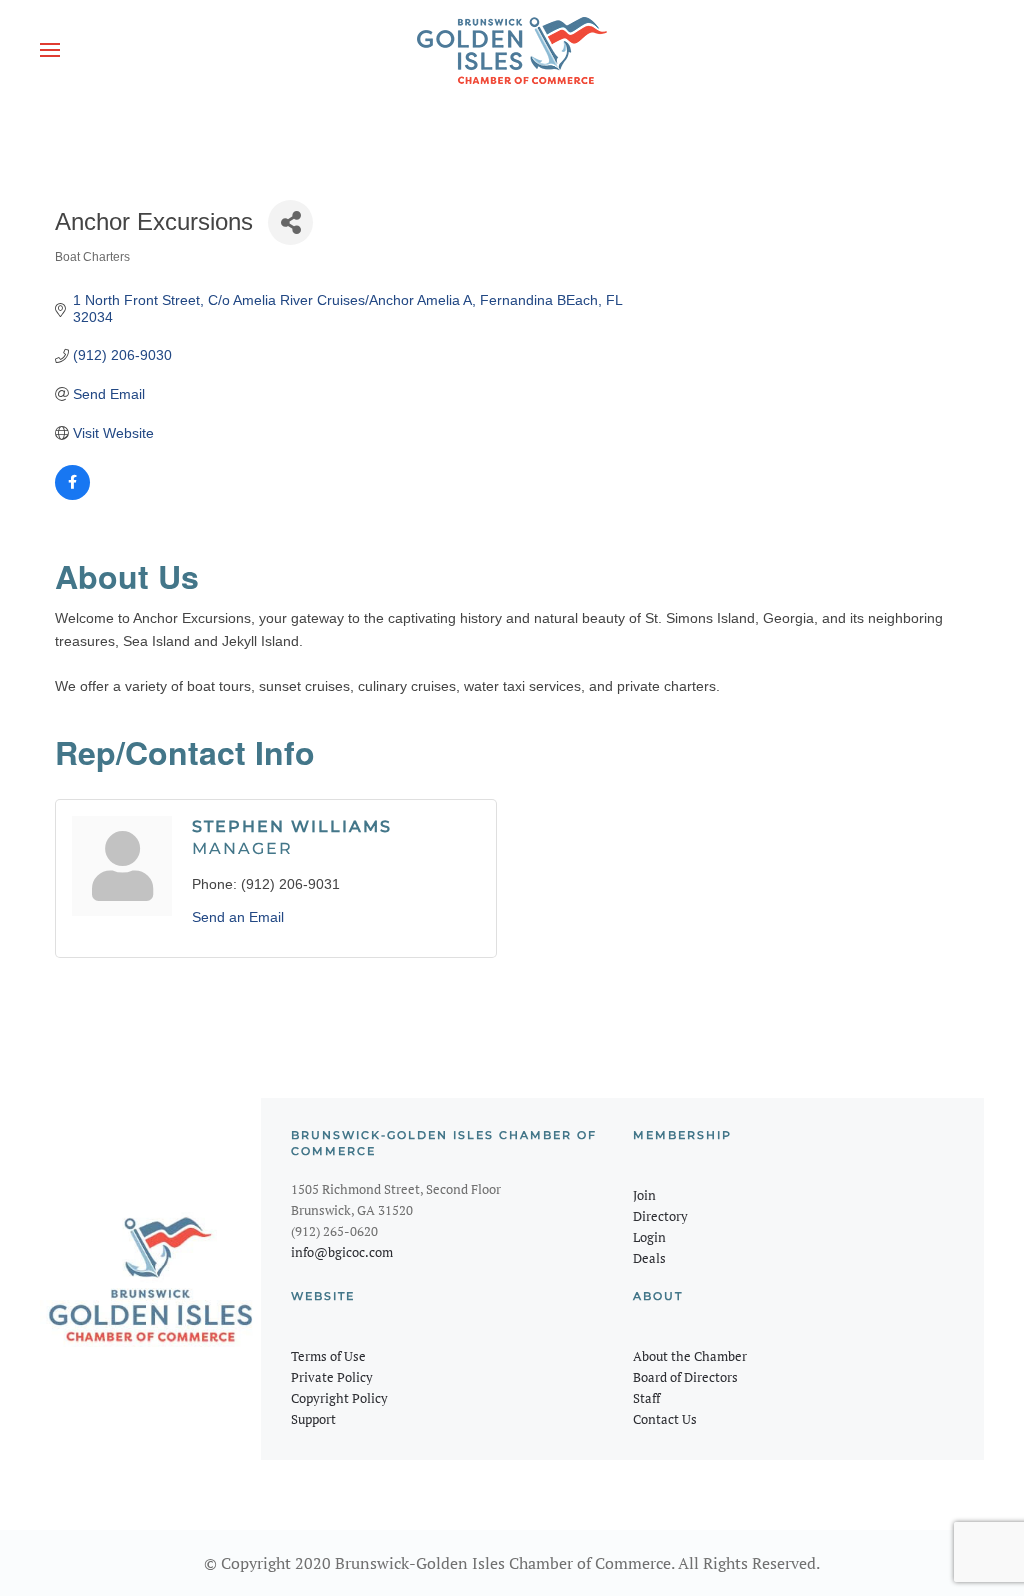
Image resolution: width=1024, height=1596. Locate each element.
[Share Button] (290, 222)
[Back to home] (512, 50)
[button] (50, 50)
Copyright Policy (339, 1398)
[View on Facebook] (72, 495)
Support (313, 1419)
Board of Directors (685, 1377)
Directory (660, 1216)
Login (649, 1237)
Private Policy (332, 1377)
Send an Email (238, 917)
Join (644, 1195)
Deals (649, 1258)
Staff (646, 1398)
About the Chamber (690, 1356)
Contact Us (665, 1419)
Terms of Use (328, 1356)
